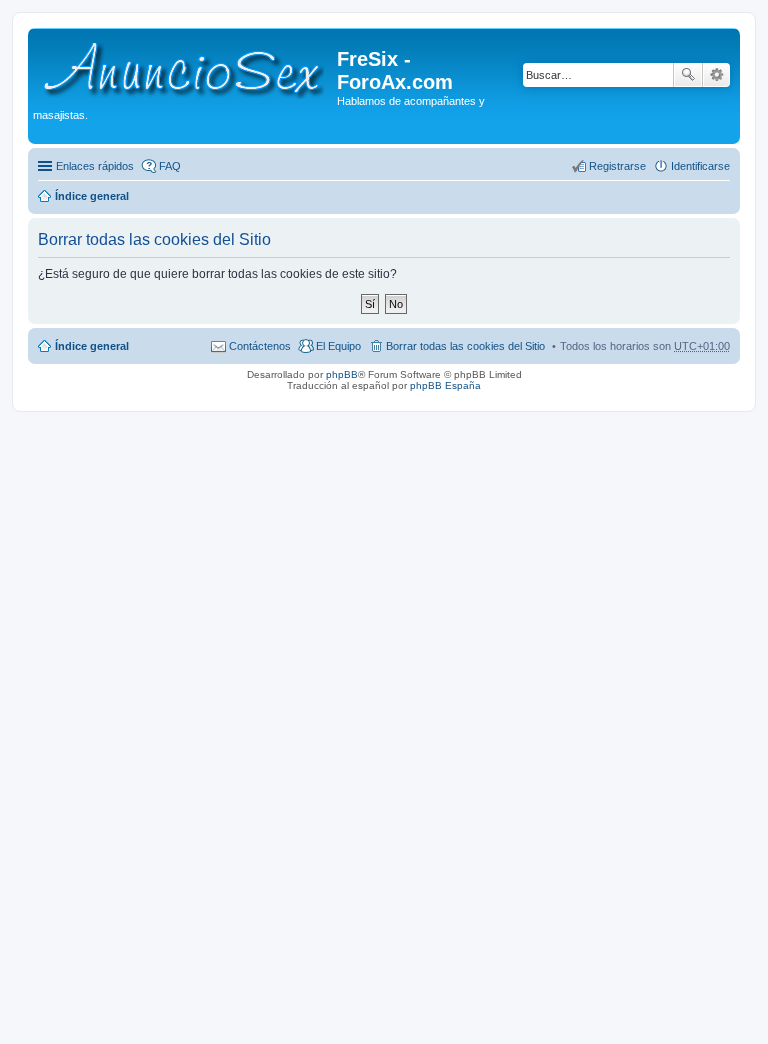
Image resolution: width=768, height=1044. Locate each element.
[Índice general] (185, 67)
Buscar (688, 75)
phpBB (342, 374)
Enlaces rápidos (95, 166)
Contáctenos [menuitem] (260, 346)
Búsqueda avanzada (716, 75)
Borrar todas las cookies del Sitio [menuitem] (465, 346)
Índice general (92, 196)
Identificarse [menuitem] (700, 166)
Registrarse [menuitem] (617, 166)
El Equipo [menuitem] (338, 346)
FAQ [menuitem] (170, 166)
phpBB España (445, 385)
